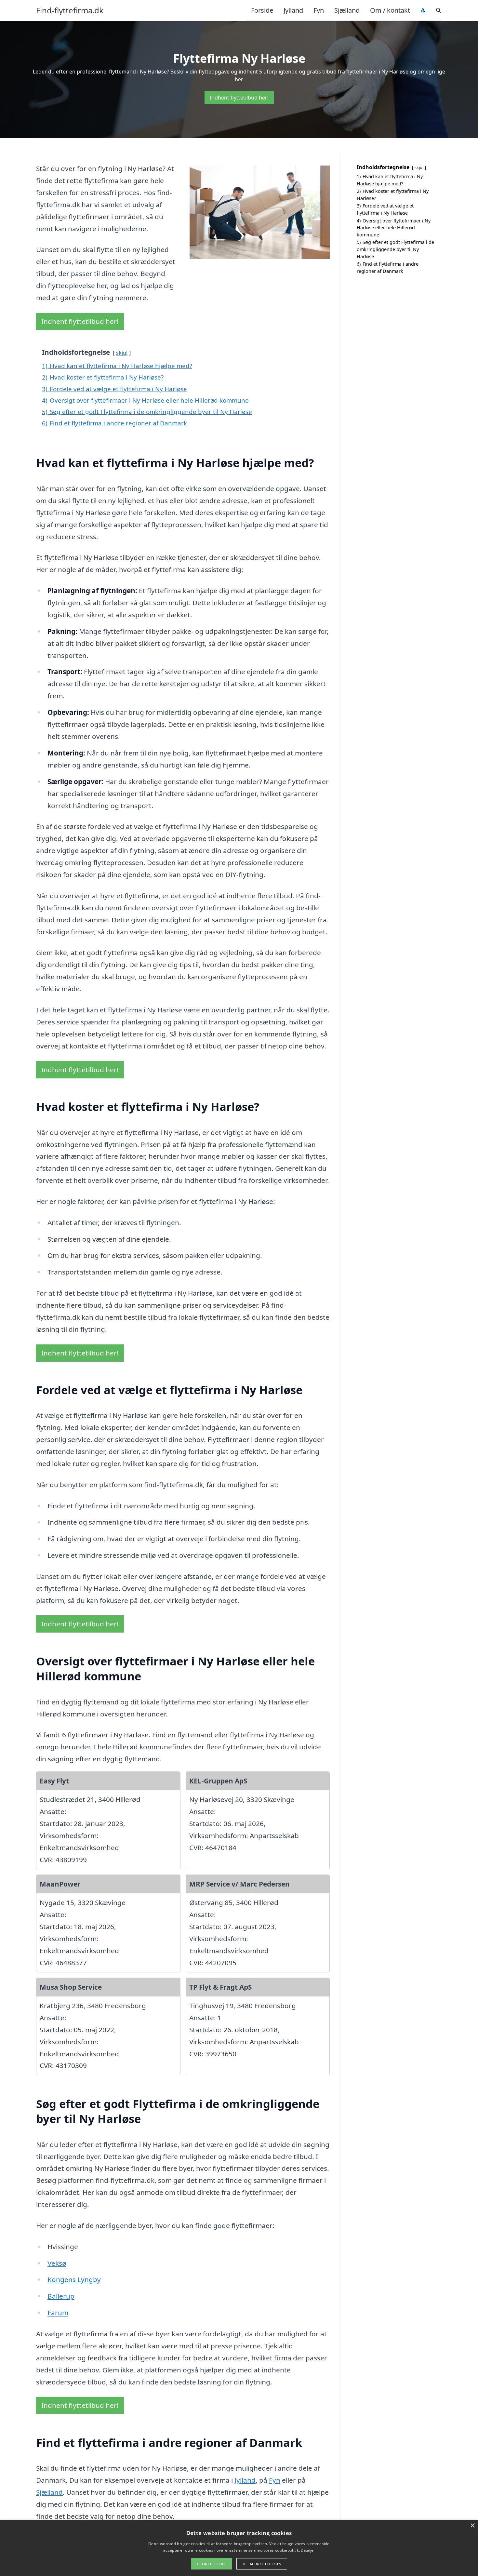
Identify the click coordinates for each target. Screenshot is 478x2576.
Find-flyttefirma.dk (70, 10)
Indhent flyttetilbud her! (239, 98)
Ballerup (61, 2296)
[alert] (239, 2548)
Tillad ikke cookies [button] (262, 2564)
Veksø (57, 2263)
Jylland (293, 10)
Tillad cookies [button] (211, 2564)
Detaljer (308, 2550)
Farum (58, 2313)
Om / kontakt (390, 10)
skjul (122, 353)
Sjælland (347, 10)
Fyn (319, 10)
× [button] (472, 2526)
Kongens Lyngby (74, 2279)
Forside (262, 10)
